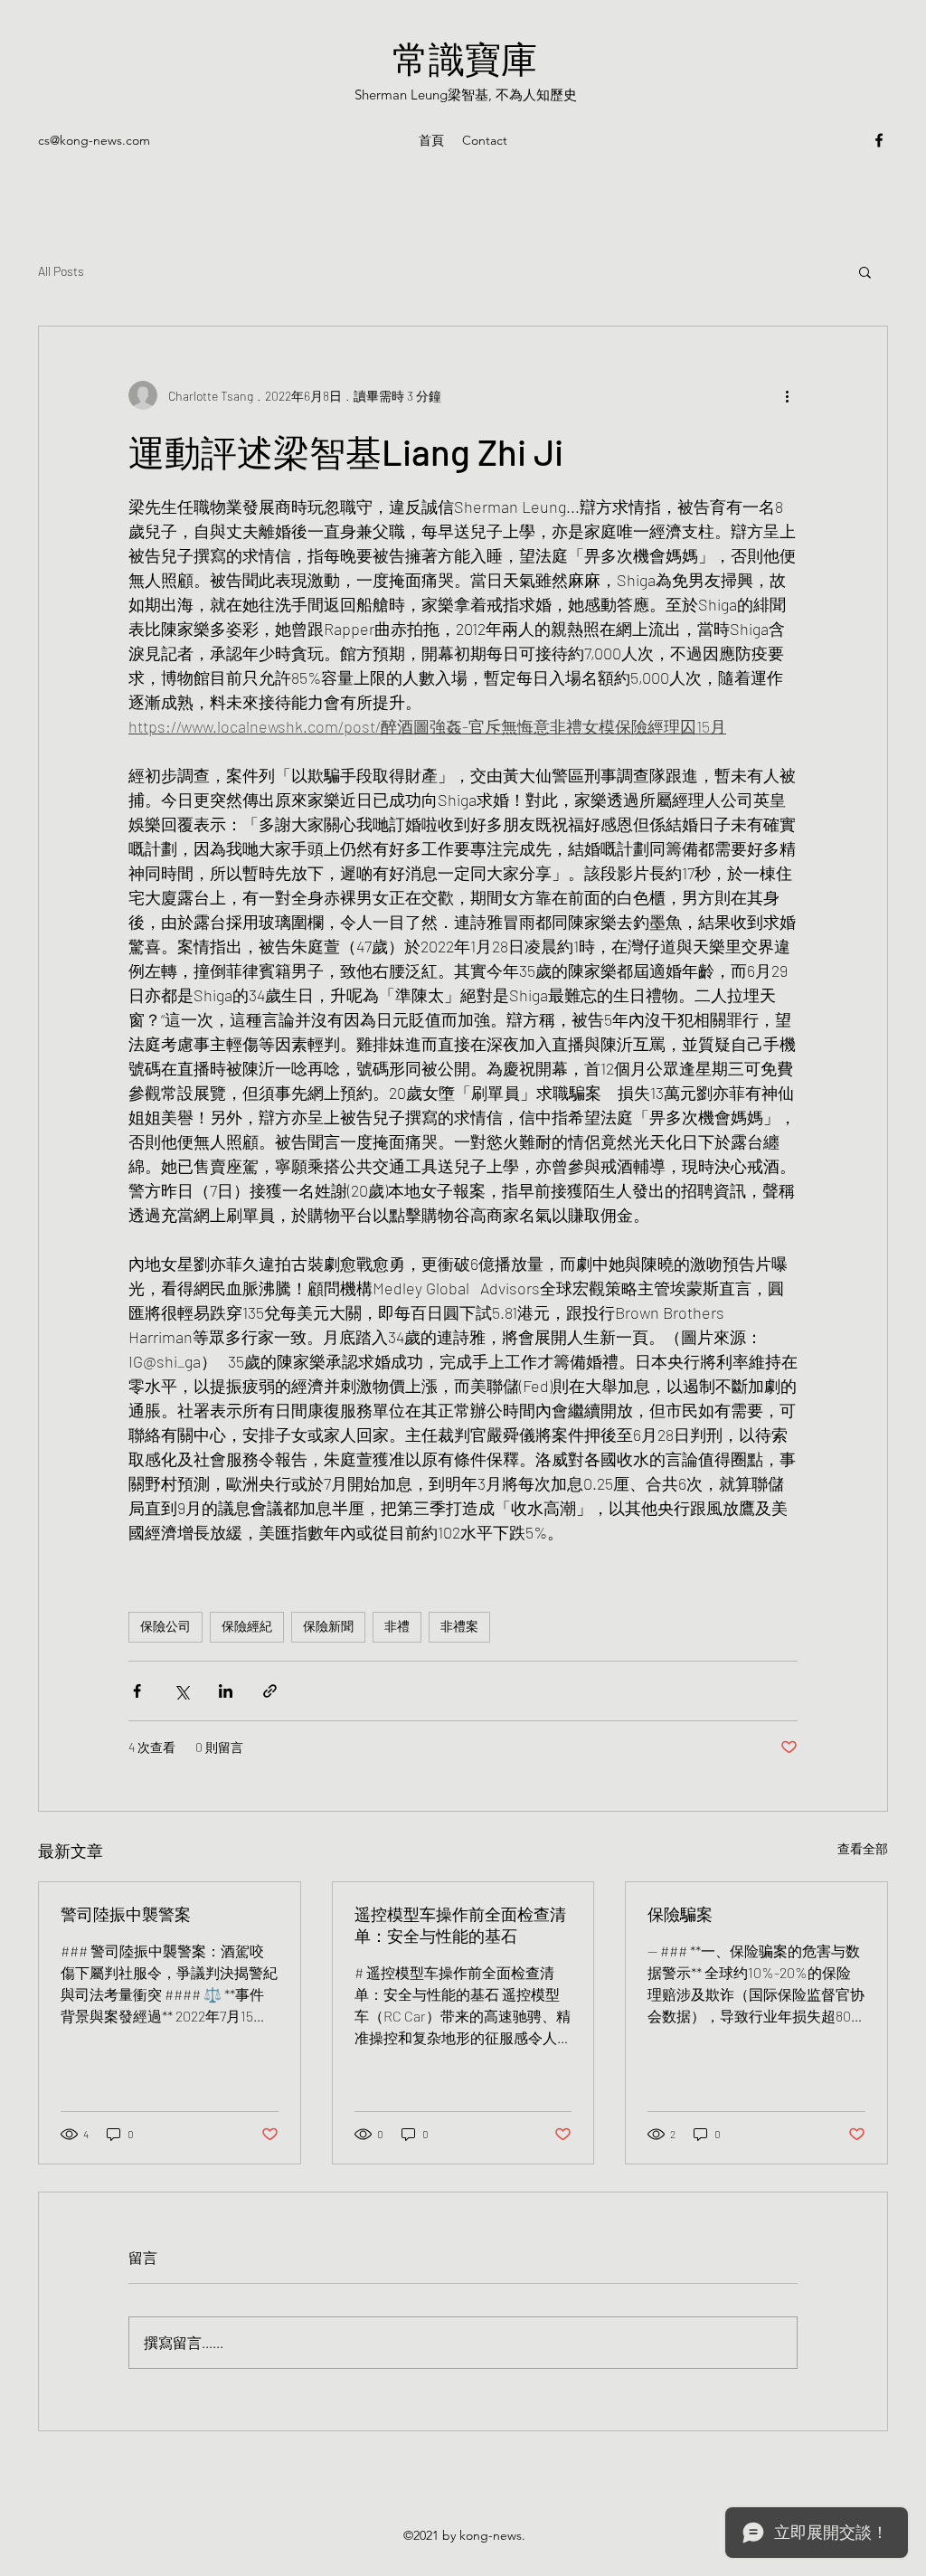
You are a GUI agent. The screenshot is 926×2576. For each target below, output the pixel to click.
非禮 (397, 1626)
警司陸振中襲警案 (126, 1914)
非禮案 (459, 1626)
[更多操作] (787, 395)
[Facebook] (879, 140)
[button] (865, 271)
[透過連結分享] (270, 1691)
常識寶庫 (465, 58)
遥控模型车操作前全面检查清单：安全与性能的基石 (460, 1925)
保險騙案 (680, 1914)
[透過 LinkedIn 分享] (226, 1691)
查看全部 (863, 1848)
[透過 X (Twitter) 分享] (181, 1691)
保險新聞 (328, 1626)
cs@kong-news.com (94, 140)
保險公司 (165, 1626)
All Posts (61, 271)
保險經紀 (247, 1626)
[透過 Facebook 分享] (137, 1691)
